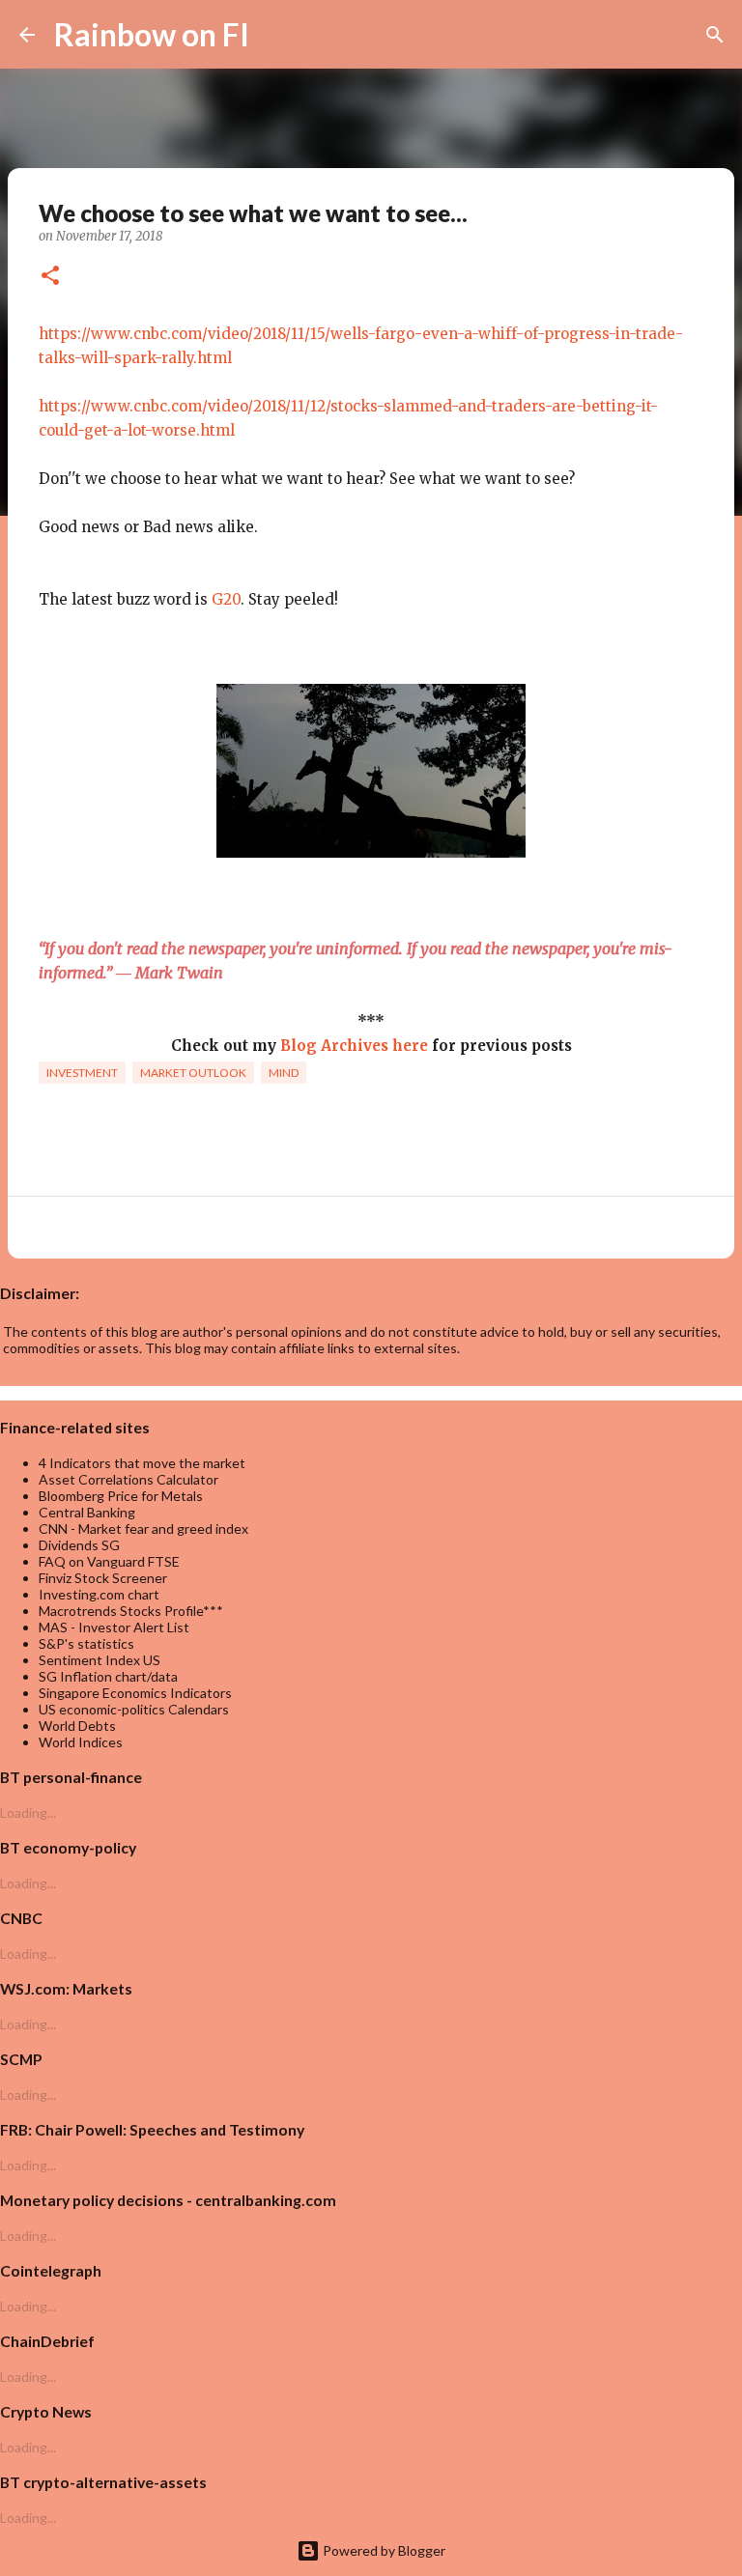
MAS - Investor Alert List (114, 1627)
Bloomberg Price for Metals (121, 1496)
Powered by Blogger (383, 2550)
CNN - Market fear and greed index (143, 1529)
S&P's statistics (86, 1643)
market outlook (193, 1073)
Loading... (28, 1812)
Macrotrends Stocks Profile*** (131, 1611)
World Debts (77, 1726)
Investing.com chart (99, 1594)
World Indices (81, 1742)
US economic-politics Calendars (134, 1709)
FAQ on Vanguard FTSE (109, 1561)
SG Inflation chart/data (108, 1676)
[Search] (276, 35)
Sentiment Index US (100, 1660)
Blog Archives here (354, 1046)
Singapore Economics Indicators (135, 1693)
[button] (50, 277)
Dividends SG (79, 1545)
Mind (284, 1073)
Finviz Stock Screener (103, 1578)
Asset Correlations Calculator (128, 1479)
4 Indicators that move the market (142, 1463)
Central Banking (87, 1512)
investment (82, 1073)
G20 (226, 599)
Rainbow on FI (152, 34)
